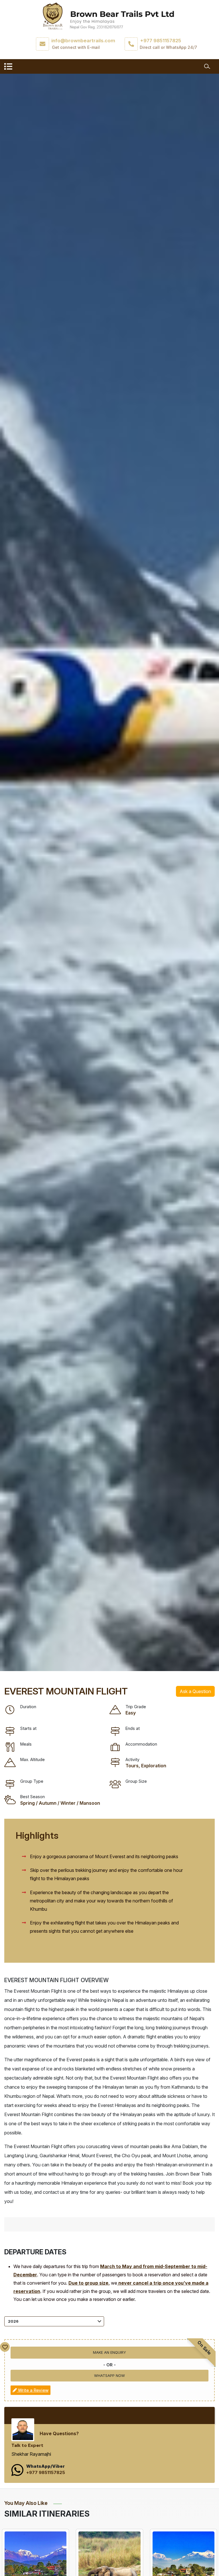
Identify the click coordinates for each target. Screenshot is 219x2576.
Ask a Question (195, 1691)
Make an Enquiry (109, 2352)
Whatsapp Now (109, 2375)
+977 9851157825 (46, 2472)
